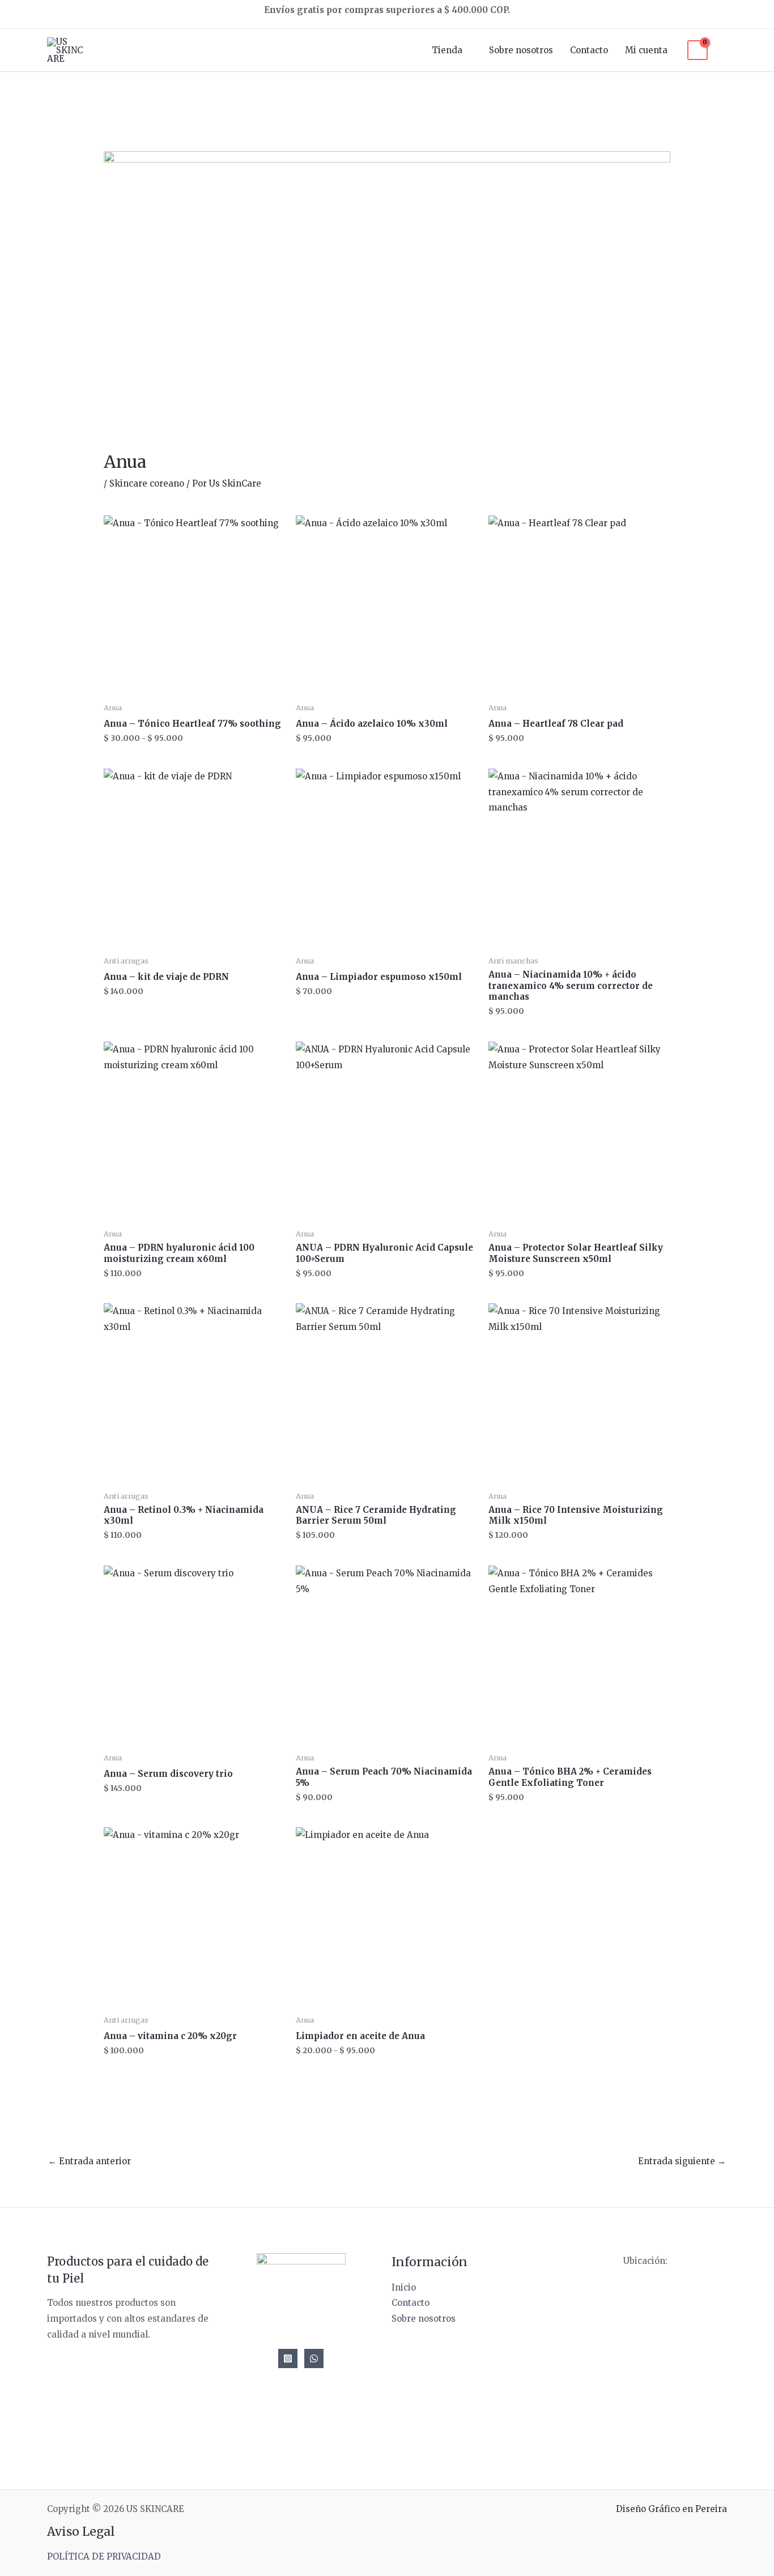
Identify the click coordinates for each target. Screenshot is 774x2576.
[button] (723, 50)
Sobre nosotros (521, 50)
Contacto (589, 50)
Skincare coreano (147, 483)
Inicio (404, 2287)
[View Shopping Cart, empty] (698, 50)
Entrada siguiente (682, 2161)
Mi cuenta (646, 50)
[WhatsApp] (314, 2359)
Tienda (447, 50)
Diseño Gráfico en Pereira (671, 2509)
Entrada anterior (90, 2161)
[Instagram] (288, 2359)
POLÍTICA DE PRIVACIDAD (104, 2556)
